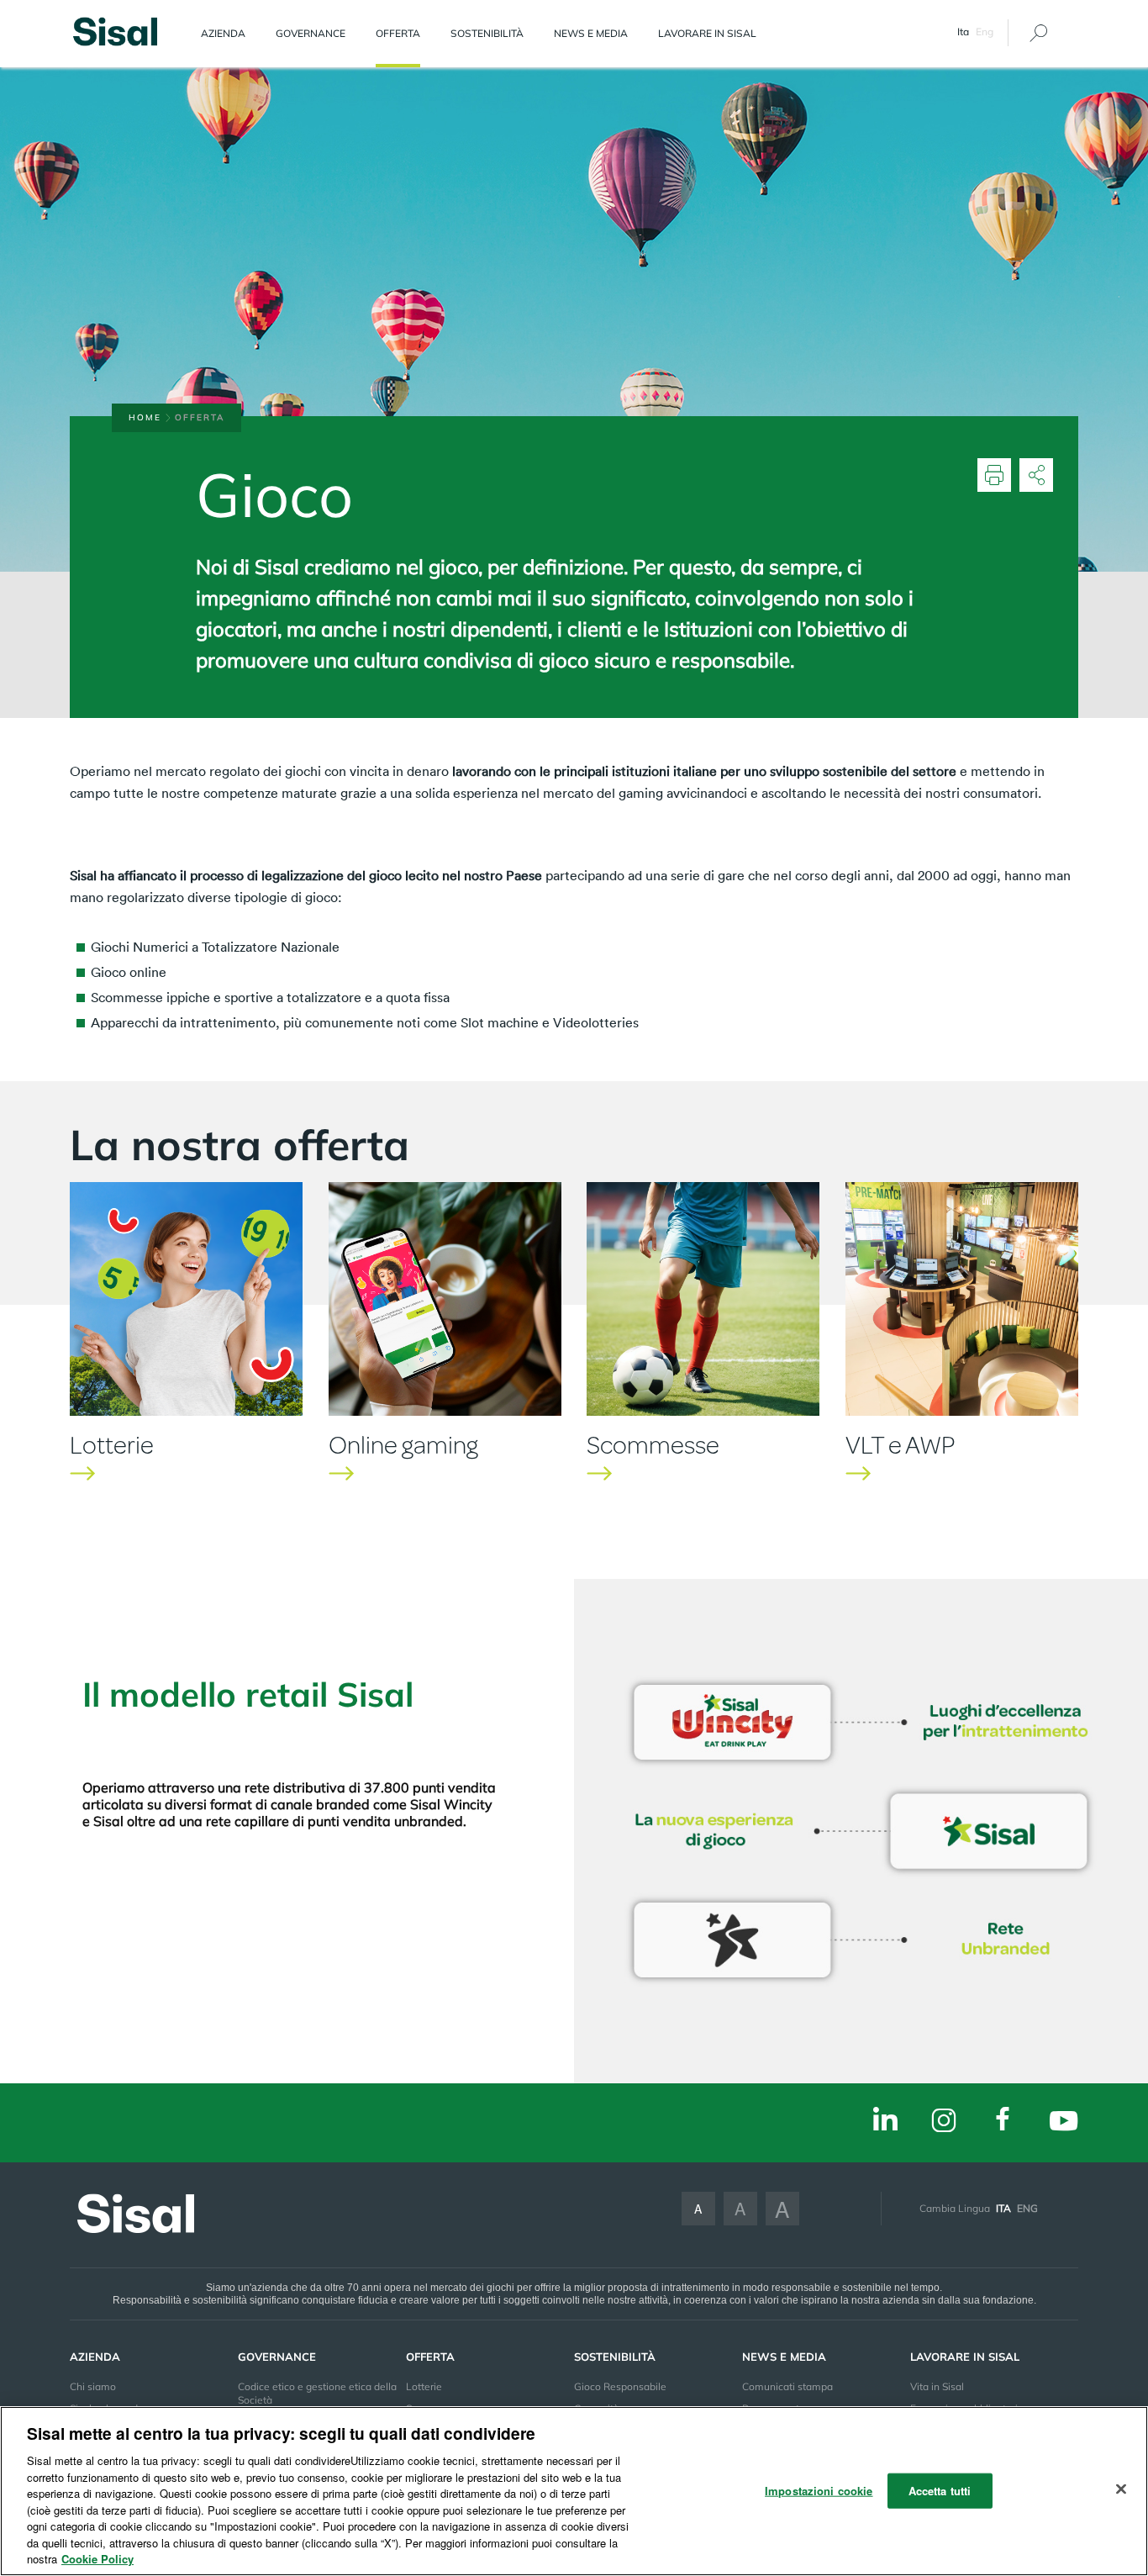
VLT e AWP (900, 1445)
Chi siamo (93, 2386)
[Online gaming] (445, 1299)
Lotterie (112, 1445)
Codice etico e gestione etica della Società (317, 2393)
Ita (1003, 2208)
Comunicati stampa (787, 2386)
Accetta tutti (940, 2491)
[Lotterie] (186, 1299)
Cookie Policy (97, 2559)
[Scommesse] (703, 1299)
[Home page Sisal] (115, 29)
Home (145, 417)
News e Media (591, 33)
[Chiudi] (1121, 2489)
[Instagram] (944, 2122)
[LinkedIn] (885, 2121)
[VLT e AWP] (962, 1299)
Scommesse (653, 1445)
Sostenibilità (487, 33)
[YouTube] (1064, 2123)
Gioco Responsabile (620, 2386)
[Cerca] (1038, 33)
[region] (574, 2491)
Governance (311, 33)
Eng (985, 32)
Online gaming (403, 1445)
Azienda (223, 33)
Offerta (398, 33)
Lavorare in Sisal (707, 33)
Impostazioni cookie (819, 2491)
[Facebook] (1003, 2121)
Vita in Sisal (937, 2386)
